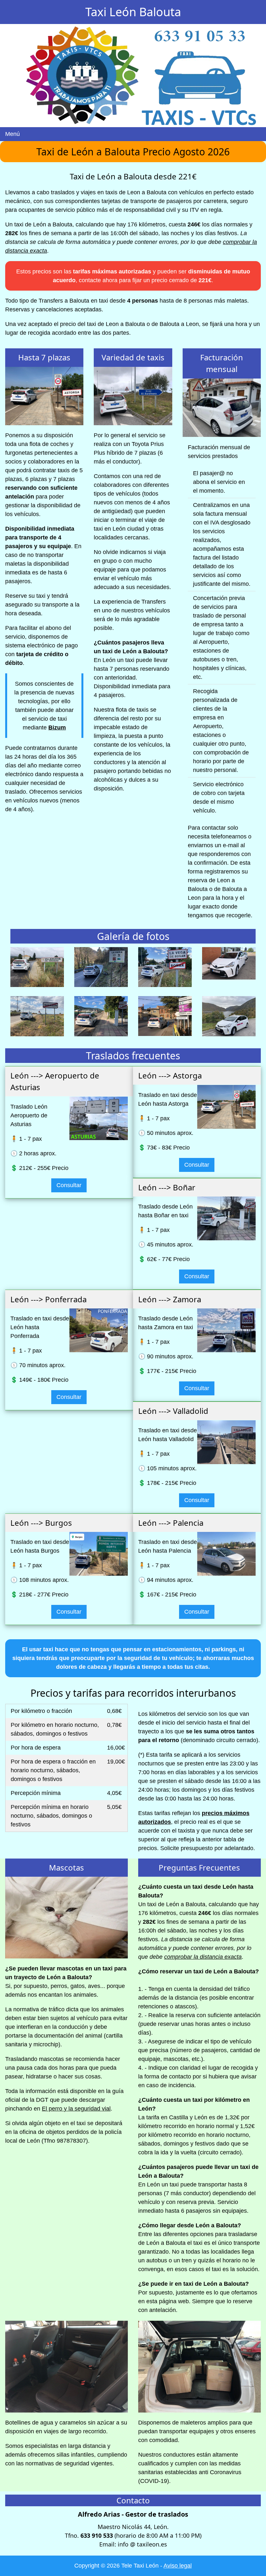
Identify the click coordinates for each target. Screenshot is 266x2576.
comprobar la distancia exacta (203, 1957)
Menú (12, 134)
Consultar (69, 1185)
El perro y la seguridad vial (76, 2109)
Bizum (57, 728)
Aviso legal (178, 2566)
